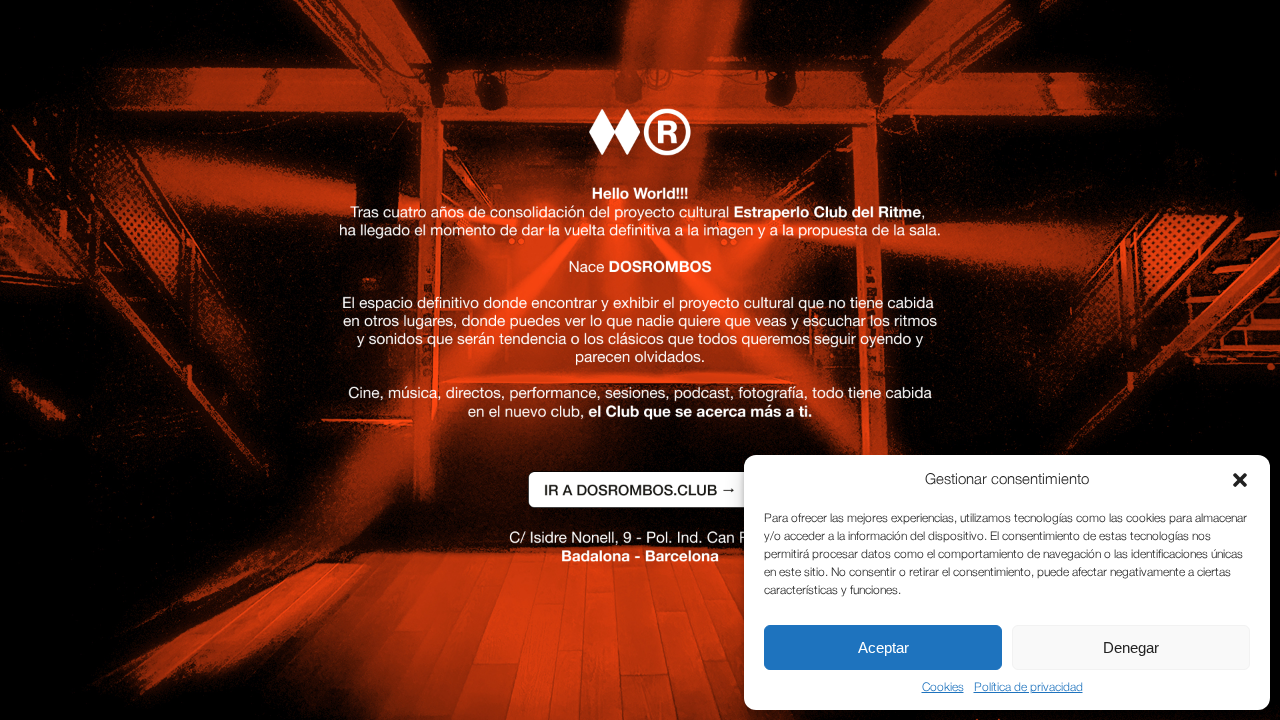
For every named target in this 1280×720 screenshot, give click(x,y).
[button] (1240, 480)
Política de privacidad (1028, 687)
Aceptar (883, 647)
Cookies (943, 687)
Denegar (1131, 647)
